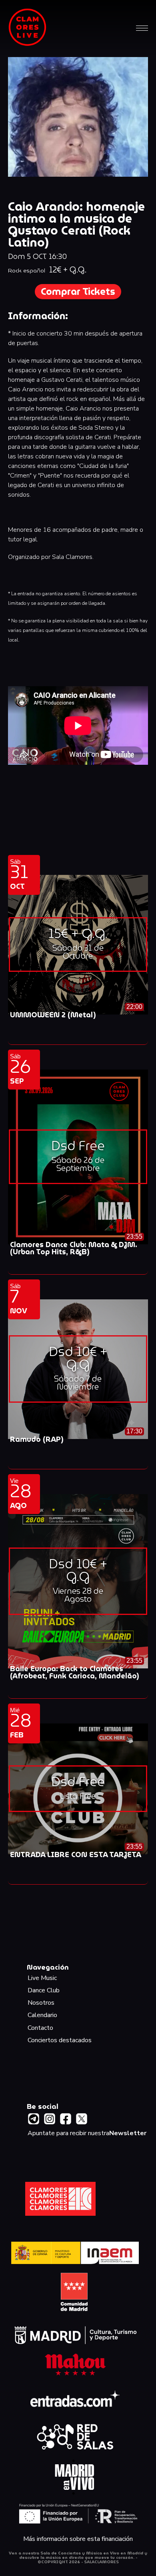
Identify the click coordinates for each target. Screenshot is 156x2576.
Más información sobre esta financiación (78, 2539)
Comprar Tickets (78, 292)
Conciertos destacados (60, 2040)
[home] (28, 28)
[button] (142, 28)
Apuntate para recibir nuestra (87, 2133)
